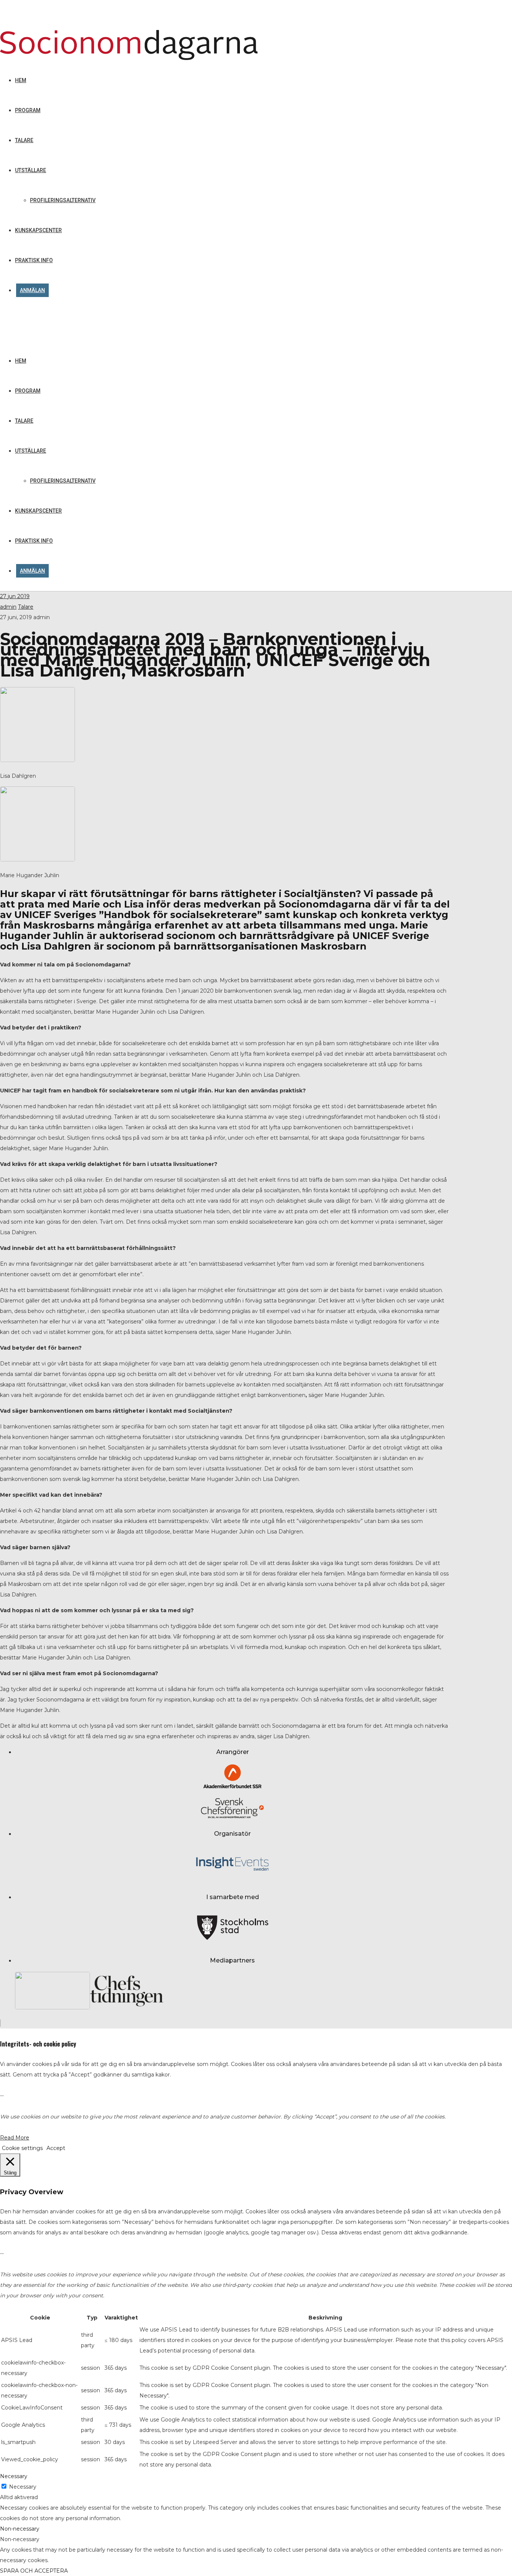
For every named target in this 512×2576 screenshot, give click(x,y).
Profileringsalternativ (63, 481)
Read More (15, 2138)
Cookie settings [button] (22, 2148)
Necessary (23, 2487)
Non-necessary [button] (20, 2529)
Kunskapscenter (38, 511)
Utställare (31, 451)
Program (28, 391)
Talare (24, 421)
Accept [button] (56, 2148)
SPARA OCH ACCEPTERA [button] (34, 2571)
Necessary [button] (14, 2476)
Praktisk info (34, 541)
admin (8, 607)
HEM (21, 361)
